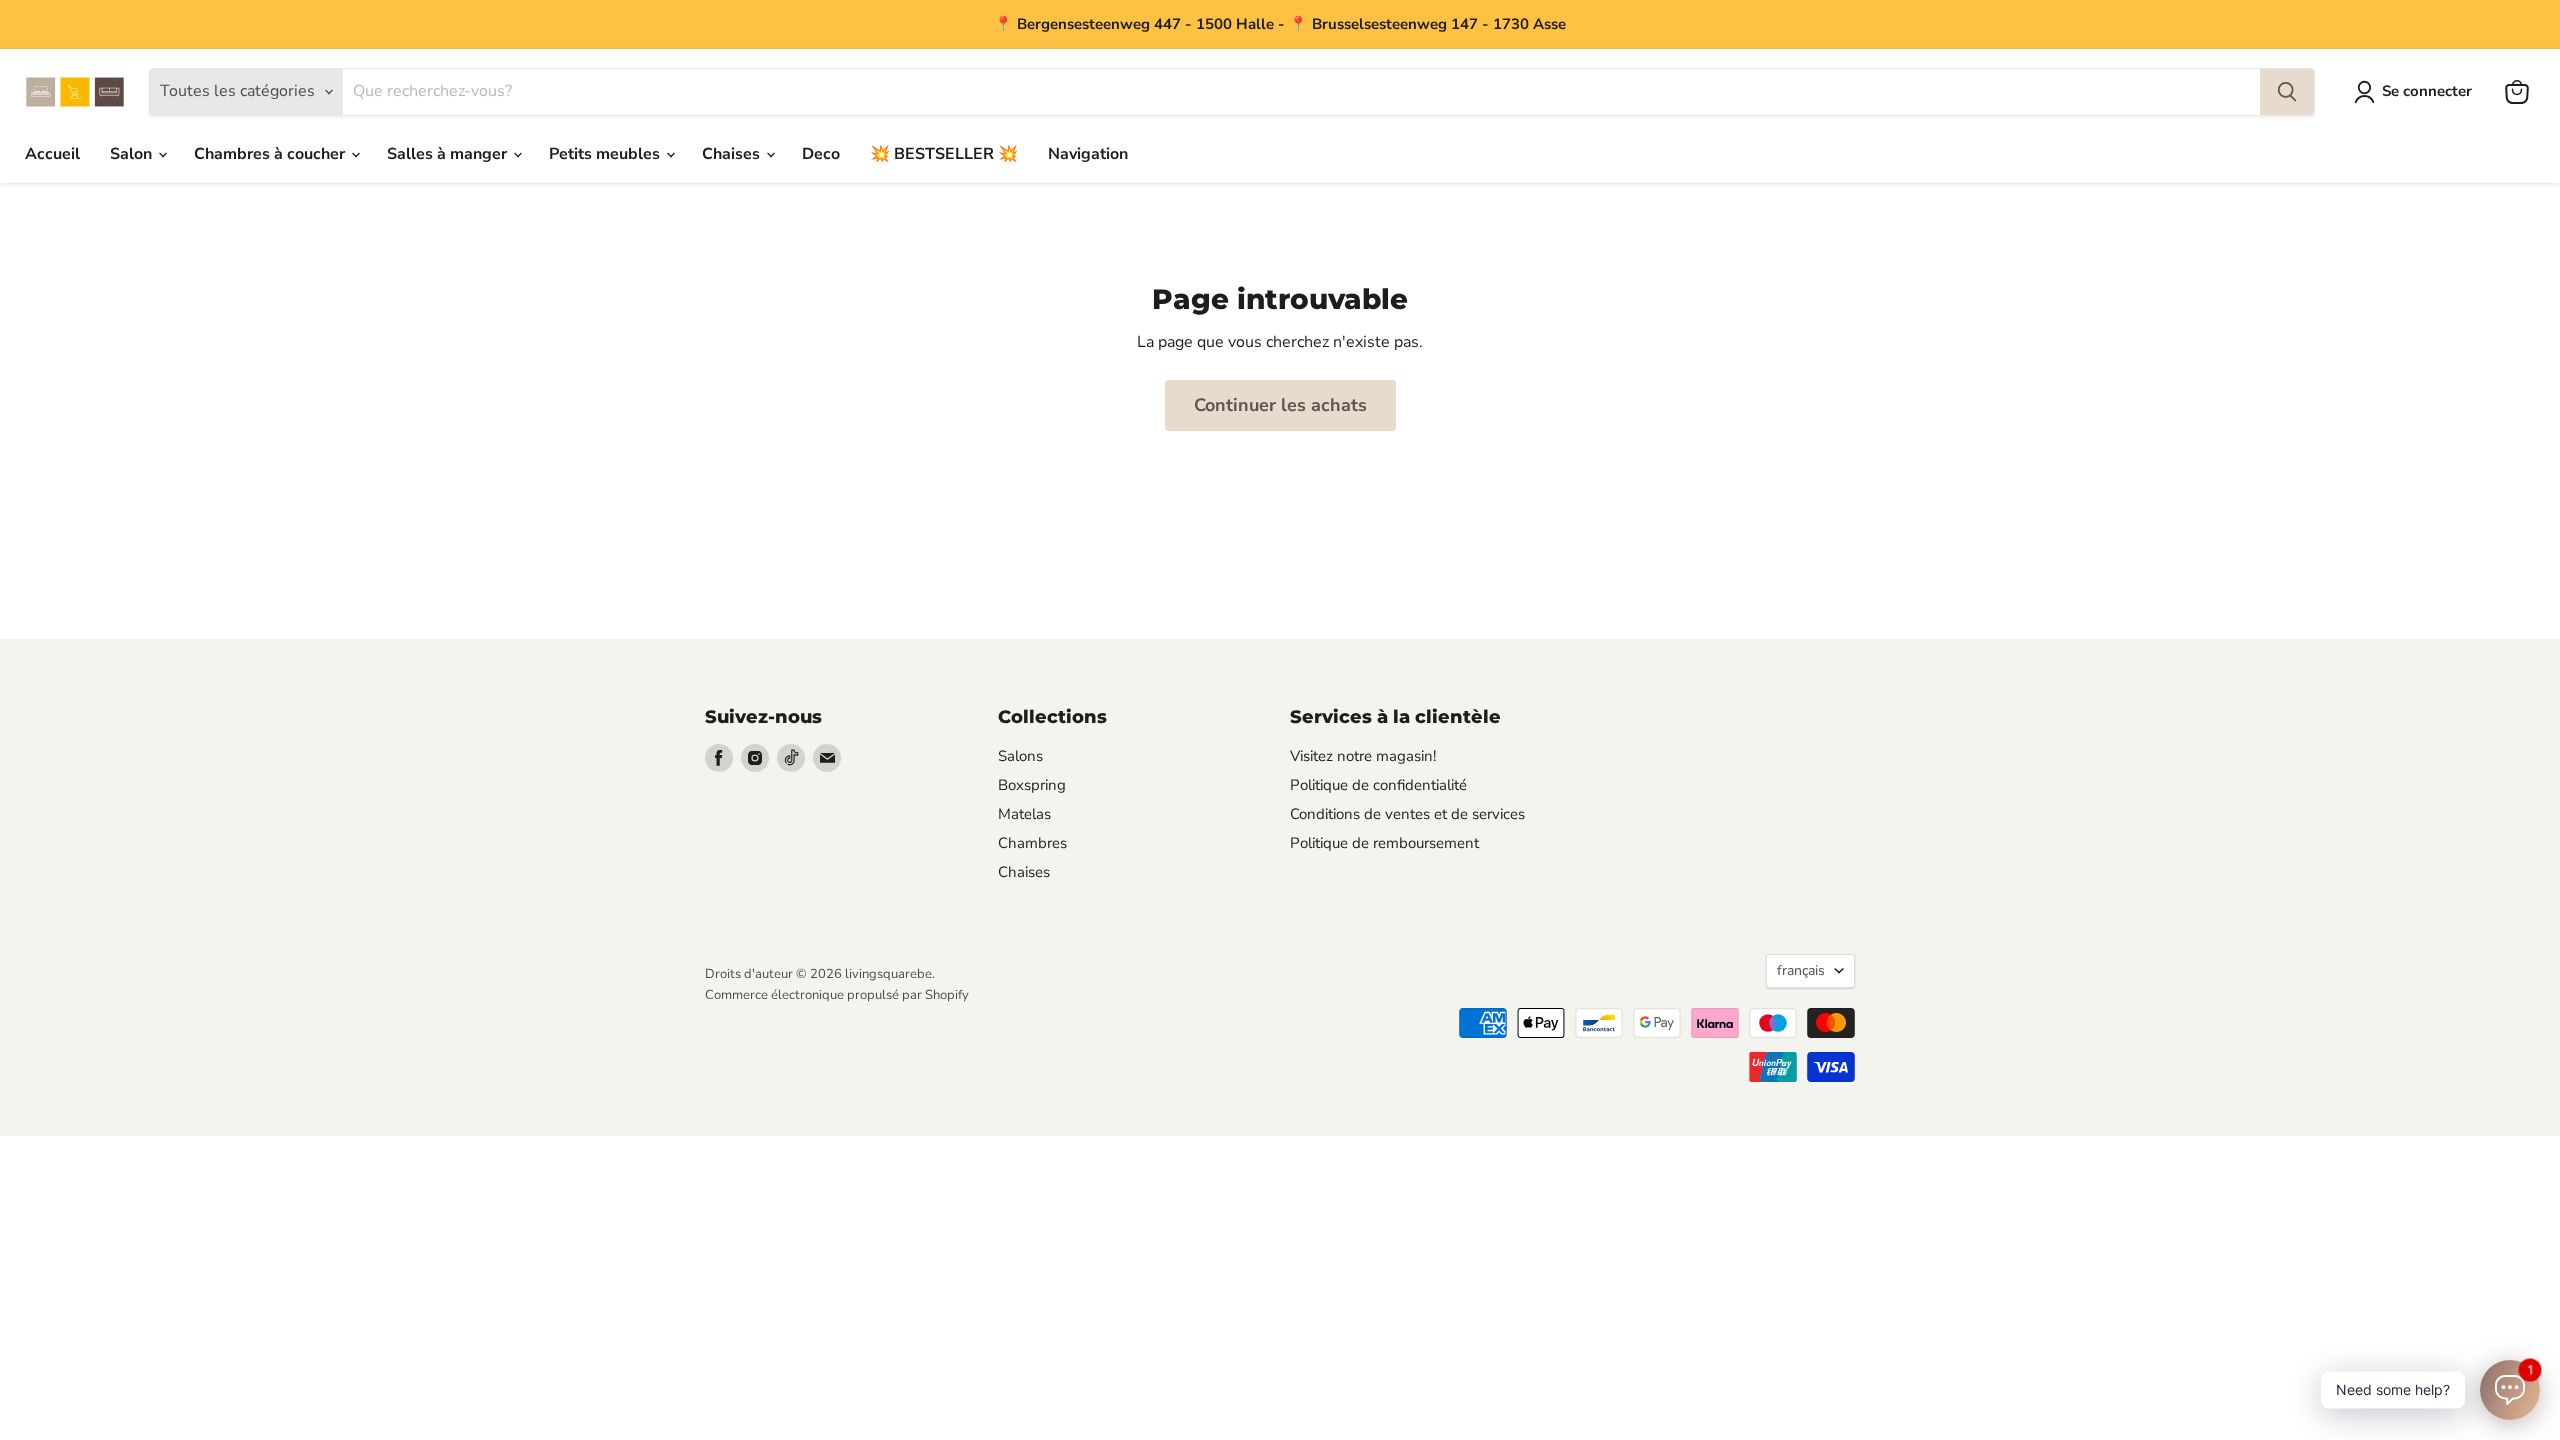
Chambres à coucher (271, 154)
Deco (821, 154)
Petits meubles (606, 154)
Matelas (1024, 814)
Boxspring (1032, 785)
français (1801, 970)
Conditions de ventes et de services (1407, 814)
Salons (1020, 756)
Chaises (733, 154)
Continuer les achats (1280, 405)
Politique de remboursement (1384, 843)
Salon (133, 154)
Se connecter (2427, 91)
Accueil (52, 154)
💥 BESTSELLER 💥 (944, 154)
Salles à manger (449, 154)
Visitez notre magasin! (1363, 756)
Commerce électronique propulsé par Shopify (837, 995)
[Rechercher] (2287, 92)
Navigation (1088, 154)
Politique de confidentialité (1378, 785)
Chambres (1032, 843)
